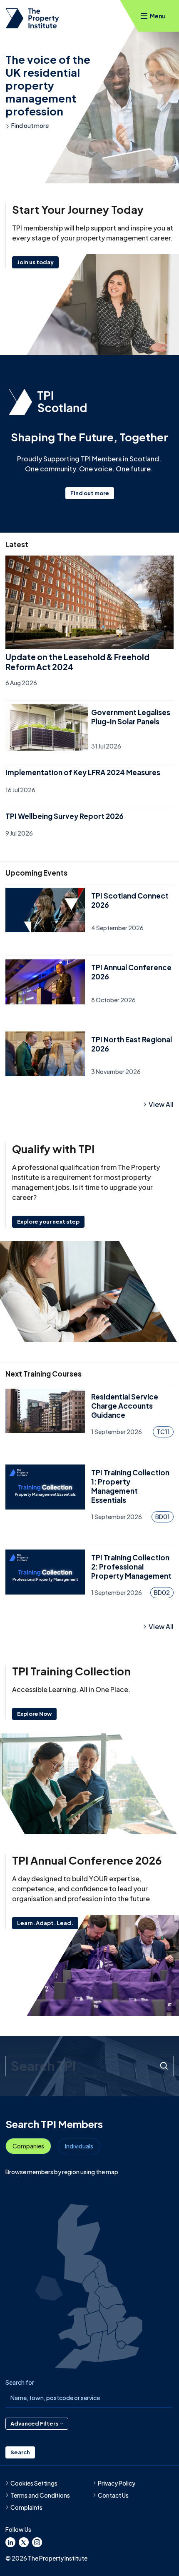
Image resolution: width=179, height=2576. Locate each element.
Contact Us (113, 2495)
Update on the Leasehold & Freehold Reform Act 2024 (77, 662)
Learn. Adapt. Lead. (45, 1923)
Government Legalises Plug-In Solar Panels (131, 717)
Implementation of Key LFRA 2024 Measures (83, 772)
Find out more (30, 125)
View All (161, 1104)
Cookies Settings (34, 2483)
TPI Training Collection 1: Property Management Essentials (130, 1486)
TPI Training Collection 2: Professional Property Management (131, 1567)
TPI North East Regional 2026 (132, 1044)
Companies (28, 2146)
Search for (20, 2382)
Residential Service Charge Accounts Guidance (125, 1406)
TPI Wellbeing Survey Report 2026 (65, 816)
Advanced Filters (34, 2423)
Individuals (79, 2146)
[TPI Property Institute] (32, 18)
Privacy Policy (117, 2483)
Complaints (26, 2507)
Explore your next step (48, 1222)
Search (20, 2452)
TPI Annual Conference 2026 (131, 972)
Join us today (35, 262)
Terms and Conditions (40, 2495)
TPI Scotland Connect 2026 (130, 900)
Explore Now (34, 1714)
